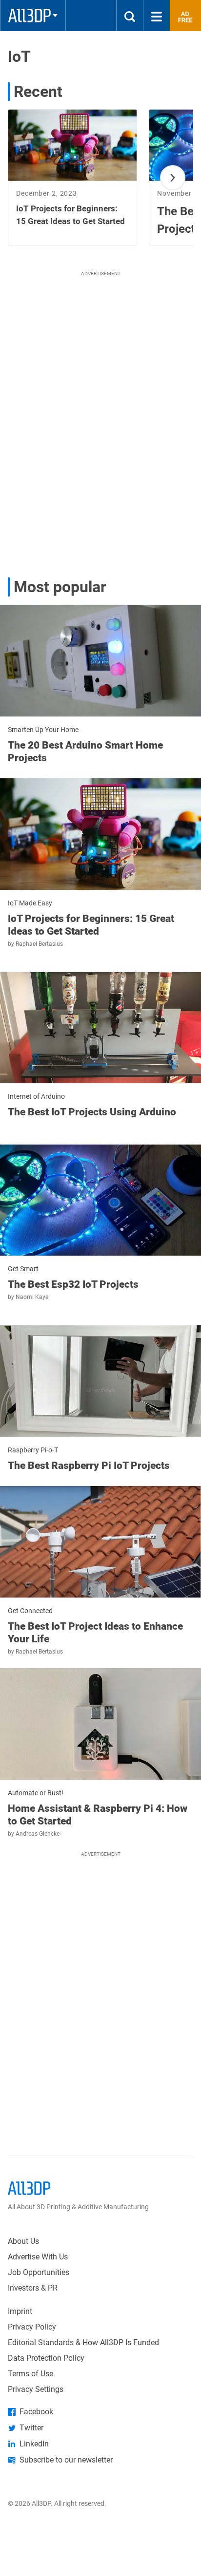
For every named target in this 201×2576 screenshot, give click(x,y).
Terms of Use (30, 2374)
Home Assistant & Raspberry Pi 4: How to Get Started (98, 1815)
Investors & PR (33, 2288)
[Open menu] (157, 16)
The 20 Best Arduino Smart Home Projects (85, 752)
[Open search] (130, 16)
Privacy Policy (32, 2327)
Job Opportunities (39, 2272)
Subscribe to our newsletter (66, 2460)
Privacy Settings (36, 2389)
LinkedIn (34, 2444)
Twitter (31, 2428)
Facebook (36, 2412)
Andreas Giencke (38, 1834)
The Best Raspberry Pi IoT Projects (89, 1466)
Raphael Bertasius (39, 944)
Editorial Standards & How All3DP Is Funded (83, 2342)
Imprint (20, 2311)
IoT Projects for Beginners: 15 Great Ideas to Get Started (91, 925)
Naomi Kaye (32, 1297)
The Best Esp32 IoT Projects (73, 1284)
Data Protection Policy (46, 2358)
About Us (23, 2241)
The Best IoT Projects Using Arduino (92, 1112)
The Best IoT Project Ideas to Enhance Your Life (95, 1633)
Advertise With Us (38, 2257)
